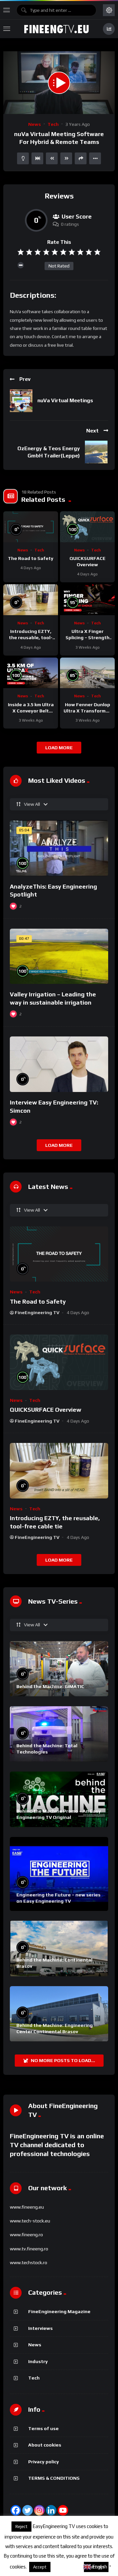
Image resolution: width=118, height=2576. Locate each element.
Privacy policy (44, 2462)
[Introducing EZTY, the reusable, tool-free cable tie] (31, 600)
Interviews (40, 2328)
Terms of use (43, 2428)
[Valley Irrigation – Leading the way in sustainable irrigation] (59, 956)
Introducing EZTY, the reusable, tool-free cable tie (31, 638)
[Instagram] (39, 2510)
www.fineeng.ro (26, 2235)
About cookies (45, 2445)
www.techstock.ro (29, 2263)
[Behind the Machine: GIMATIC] (59, 1669)
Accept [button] (40, 2567)
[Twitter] (28, 2510)
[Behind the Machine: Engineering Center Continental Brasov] (59, 2014)
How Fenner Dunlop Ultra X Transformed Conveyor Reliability (88, 711)
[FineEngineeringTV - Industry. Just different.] (56, 29)
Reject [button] (21, 2527)
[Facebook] (16, 2510)
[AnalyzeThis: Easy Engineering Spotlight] (59, 848)
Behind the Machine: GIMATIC (50, 1686)
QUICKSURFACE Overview (46, 1410)
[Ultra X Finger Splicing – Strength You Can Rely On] (87, 600)
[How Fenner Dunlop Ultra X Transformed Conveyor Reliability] (87, 673)
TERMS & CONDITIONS (54, 2478)
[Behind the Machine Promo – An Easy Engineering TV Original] (59, 1799)
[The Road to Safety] (31, 527)
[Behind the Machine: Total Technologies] (59, 1734)
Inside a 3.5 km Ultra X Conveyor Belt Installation (31, 711)
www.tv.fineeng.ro (29, 2249)
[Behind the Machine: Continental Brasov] (59, 1949)
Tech (53, 124)
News (35, 124)
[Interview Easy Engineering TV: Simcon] (59, 1064)
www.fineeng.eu (27, 2207)
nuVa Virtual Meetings (65, 400)
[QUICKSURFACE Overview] (87, 527)
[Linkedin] (51, 2510)
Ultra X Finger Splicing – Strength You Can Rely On (88, 638)
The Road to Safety (31, 558)
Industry (38, 2361)
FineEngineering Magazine (59, 2311)
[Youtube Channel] (63, 2510)
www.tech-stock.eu (30, 2221)
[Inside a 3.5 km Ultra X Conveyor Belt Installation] (31, 673)
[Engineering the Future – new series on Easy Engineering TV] (59, 1874)
